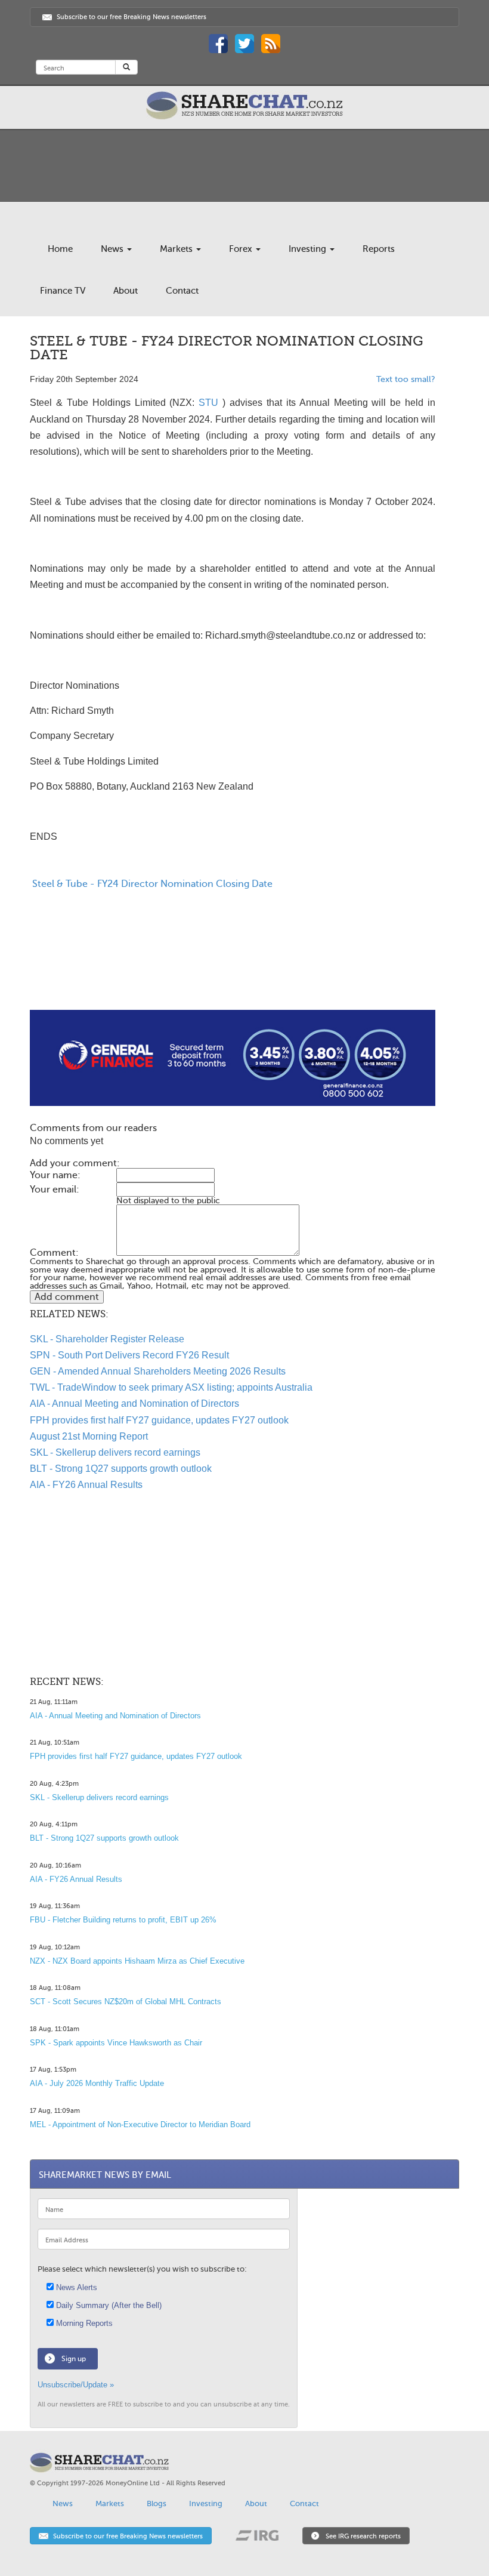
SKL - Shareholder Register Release (107, 1339)
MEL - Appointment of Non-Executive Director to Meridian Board (140, 2124)
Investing (309, 249)
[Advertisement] (233, 972)
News (113, 249)
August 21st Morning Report (89, 1436)
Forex (242, 249)
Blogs (157, 2503)
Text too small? (406, 379)
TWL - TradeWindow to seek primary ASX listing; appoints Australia (171, 1387)
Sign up (74, 2359)
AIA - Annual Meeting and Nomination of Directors (134, 1403)
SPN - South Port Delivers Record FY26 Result (129, 1355)
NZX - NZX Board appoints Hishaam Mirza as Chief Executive (137, 1961)
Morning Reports (83, 2323)
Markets (177, 249)
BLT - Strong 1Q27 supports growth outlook (121, 1469)
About (126, 291)
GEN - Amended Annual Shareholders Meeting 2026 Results (158, 1371)
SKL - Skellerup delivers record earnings (115, 1452)
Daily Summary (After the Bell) (108, 2305)
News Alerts (75, 2287)
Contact (182, 291)
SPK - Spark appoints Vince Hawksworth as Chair (116, 2043)
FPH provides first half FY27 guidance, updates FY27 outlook (159, 1420)
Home (60, 249)
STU (208, 403)
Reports (379, 249)
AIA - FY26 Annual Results (86, 1485)
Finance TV (63, 291)
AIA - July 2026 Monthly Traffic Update (97, 2083)
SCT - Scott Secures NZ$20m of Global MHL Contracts (126, 2002)
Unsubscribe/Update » (76, 2385)
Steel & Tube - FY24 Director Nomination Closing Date (151, 884)
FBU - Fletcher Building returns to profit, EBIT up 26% (123, 1920)
